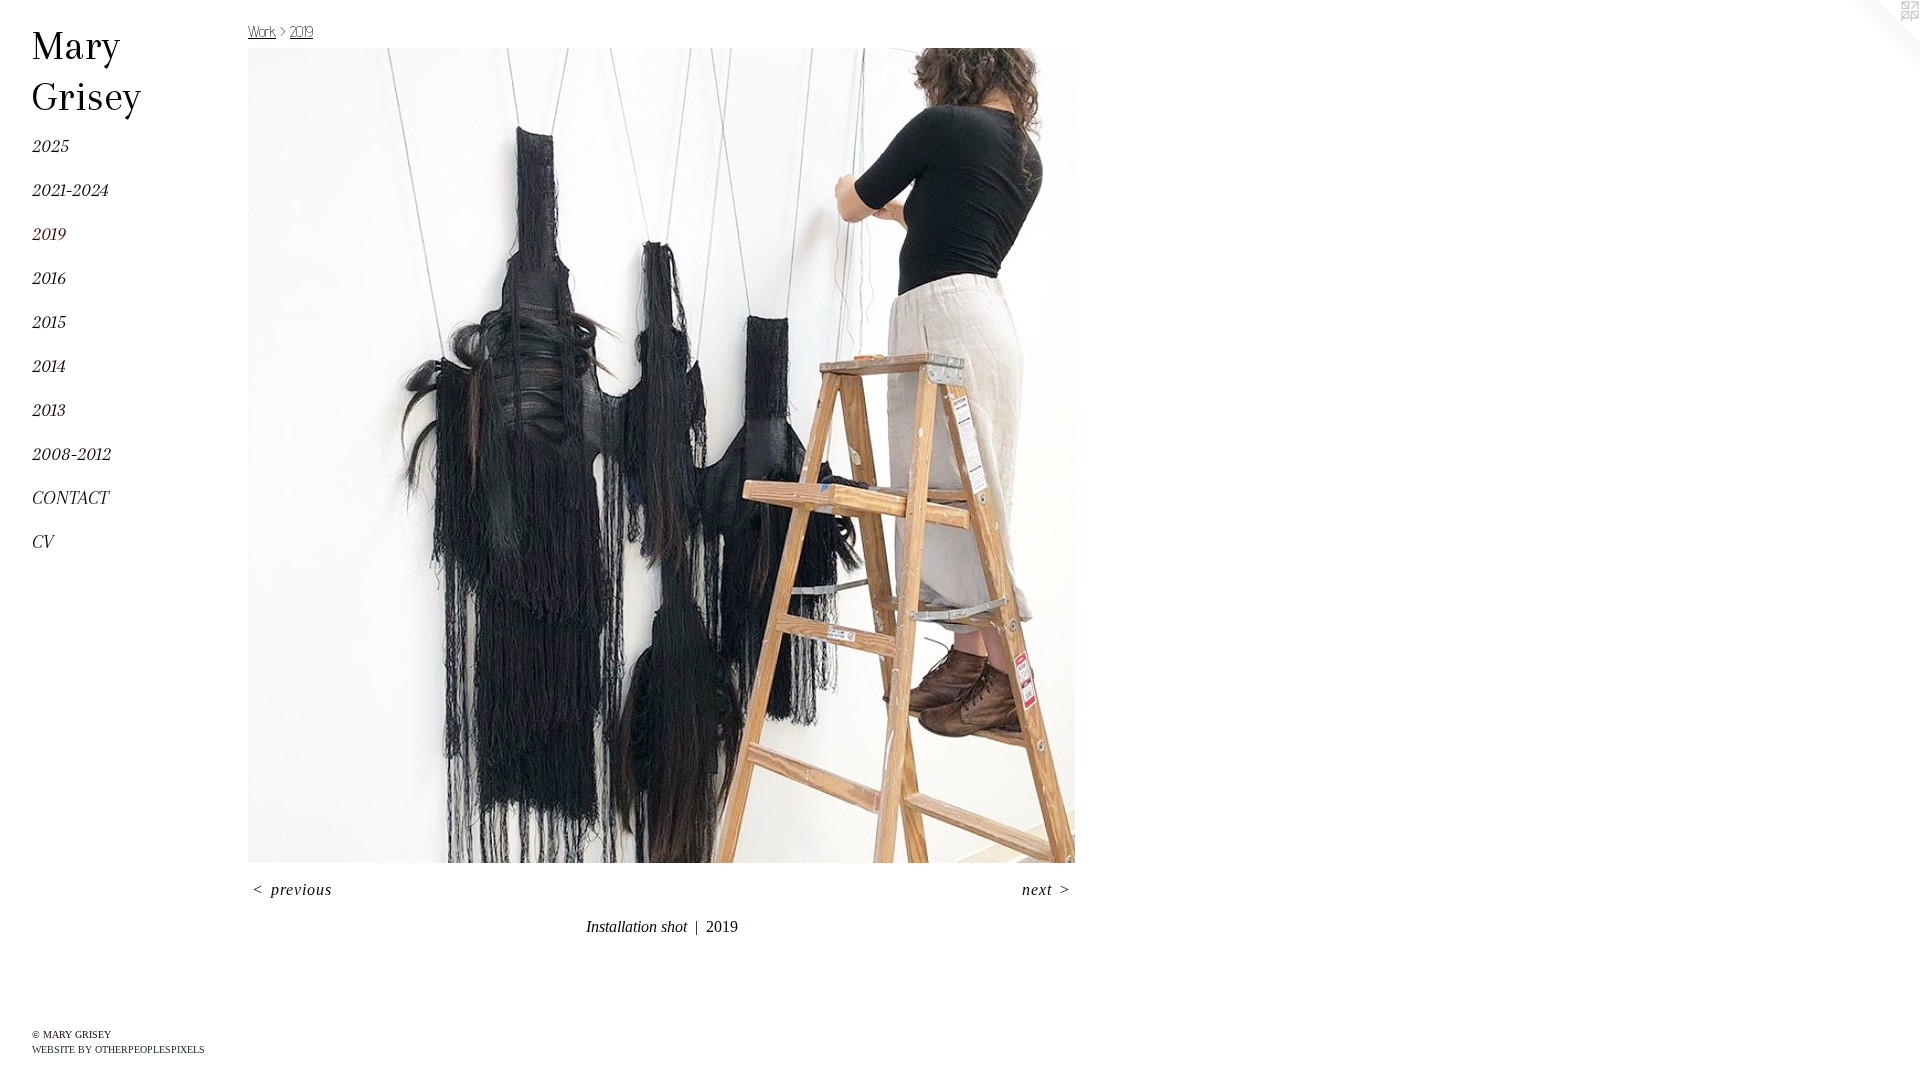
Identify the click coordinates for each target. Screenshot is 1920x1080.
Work (262, 31)
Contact (70, 498)
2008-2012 (71, 454)
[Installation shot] (661, 455)
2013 (49, 410)
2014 (49, 366)
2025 (50, 146)
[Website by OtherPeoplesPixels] (1880, 40)
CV (42, 542)
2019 (49, 234)
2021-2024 (70, 190)
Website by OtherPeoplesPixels (118, 1049)
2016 (49, 278)
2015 (49, 322)
